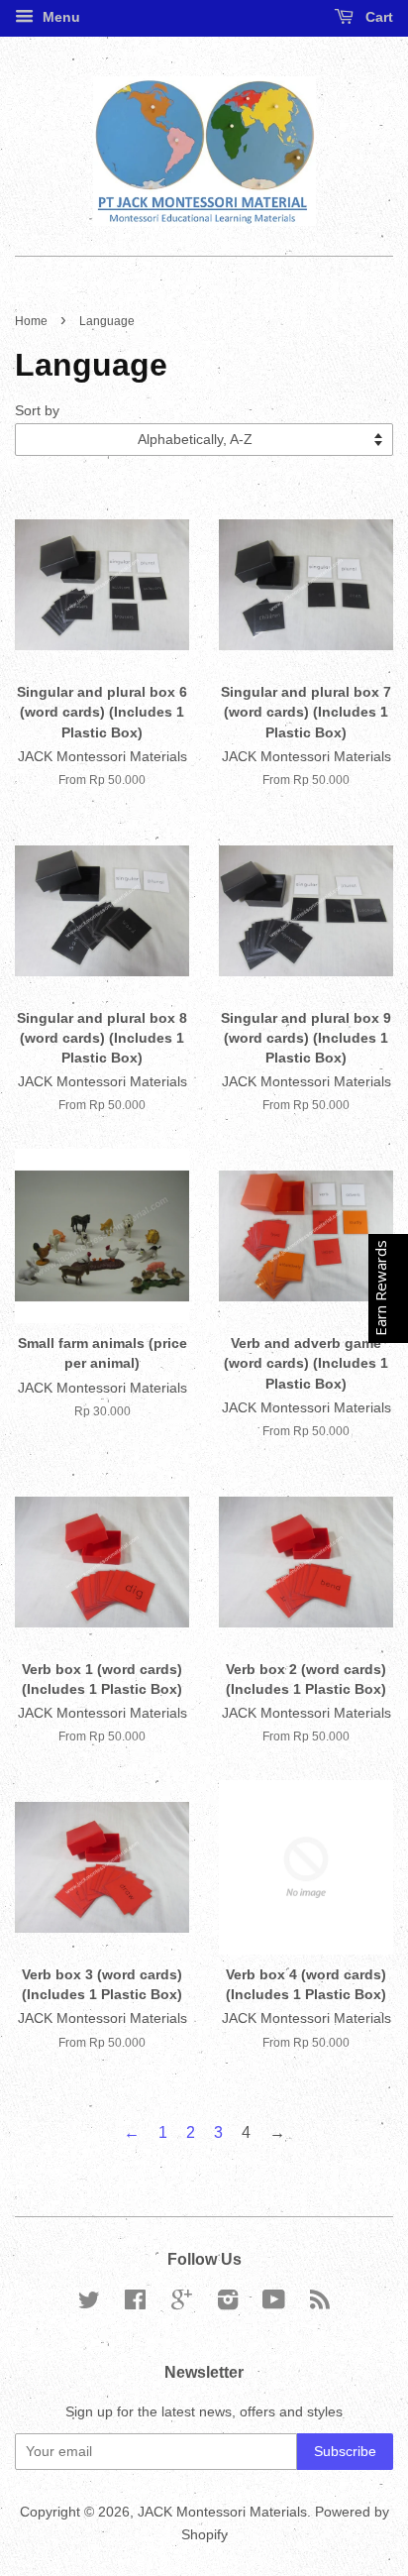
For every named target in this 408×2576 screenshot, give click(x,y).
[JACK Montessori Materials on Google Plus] (182, 2304)
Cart (377, 17)
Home (31, 321)
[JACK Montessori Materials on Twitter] (89, 2304)
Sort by (37, 410)
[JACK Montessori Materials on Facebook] (135, 2304)
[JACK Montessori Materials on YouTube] (274, 2304)
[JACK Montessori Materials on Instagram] (228, 2304)
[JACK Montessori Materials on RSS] (320, 2304)
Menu (59, 17)
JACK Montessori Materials (222, 2512)
